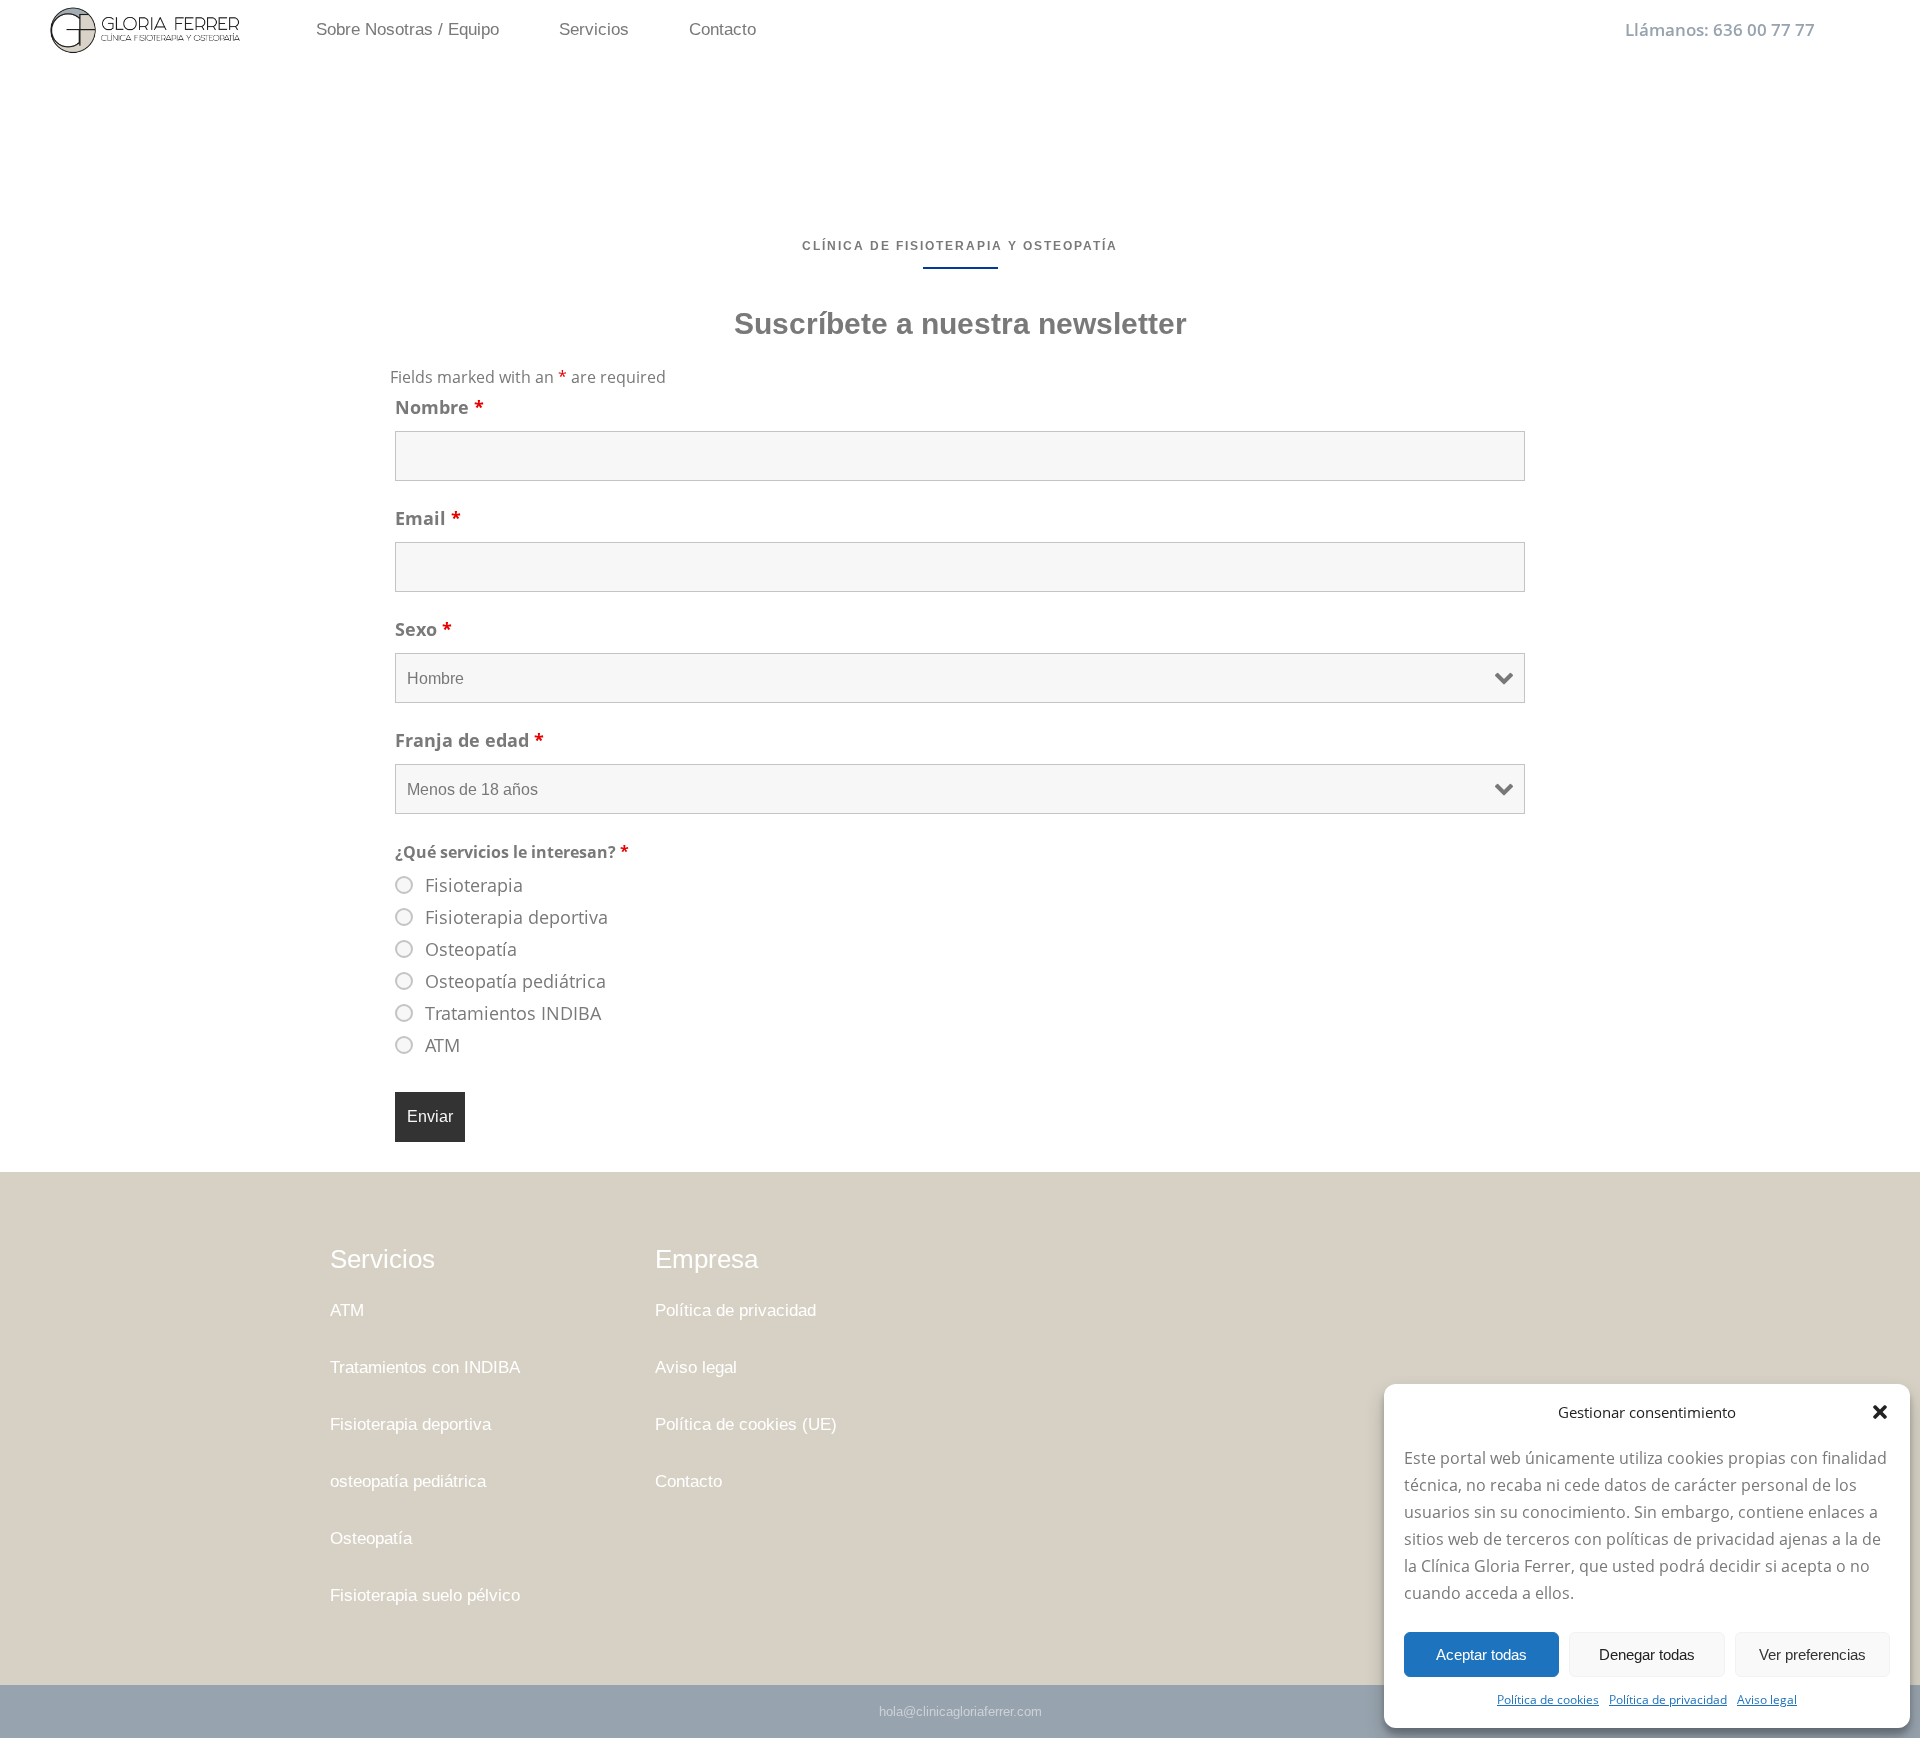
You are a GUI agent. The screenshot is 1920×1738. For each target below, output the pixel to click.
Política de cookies (1548, 1699)
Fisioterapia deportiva (516, 917)
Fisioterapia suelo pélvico (425, 1595)
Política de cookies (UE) (746, 1424)
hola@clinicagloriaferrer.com (960, 1711)
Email (428, 518)
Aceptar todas (1481, 1654)
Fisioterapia (474, 885)
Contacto (688, 1481)
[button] (1880, 1412)
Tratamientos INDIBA (513, 1013)
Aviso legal (1767, 1699)
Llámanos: (1720, 29)
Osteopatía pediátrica (515, 981)
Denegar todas (1647, 1654)
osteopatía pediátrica (408, 1481)
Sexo (423, 629)
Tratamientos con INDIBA (425, 1367)
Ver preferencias (1812, 1654)
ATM (442, 1045)
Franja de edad (469, 740)
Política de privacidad (1668, 1699)
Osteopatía (471, 949)
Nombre (439, 407)
